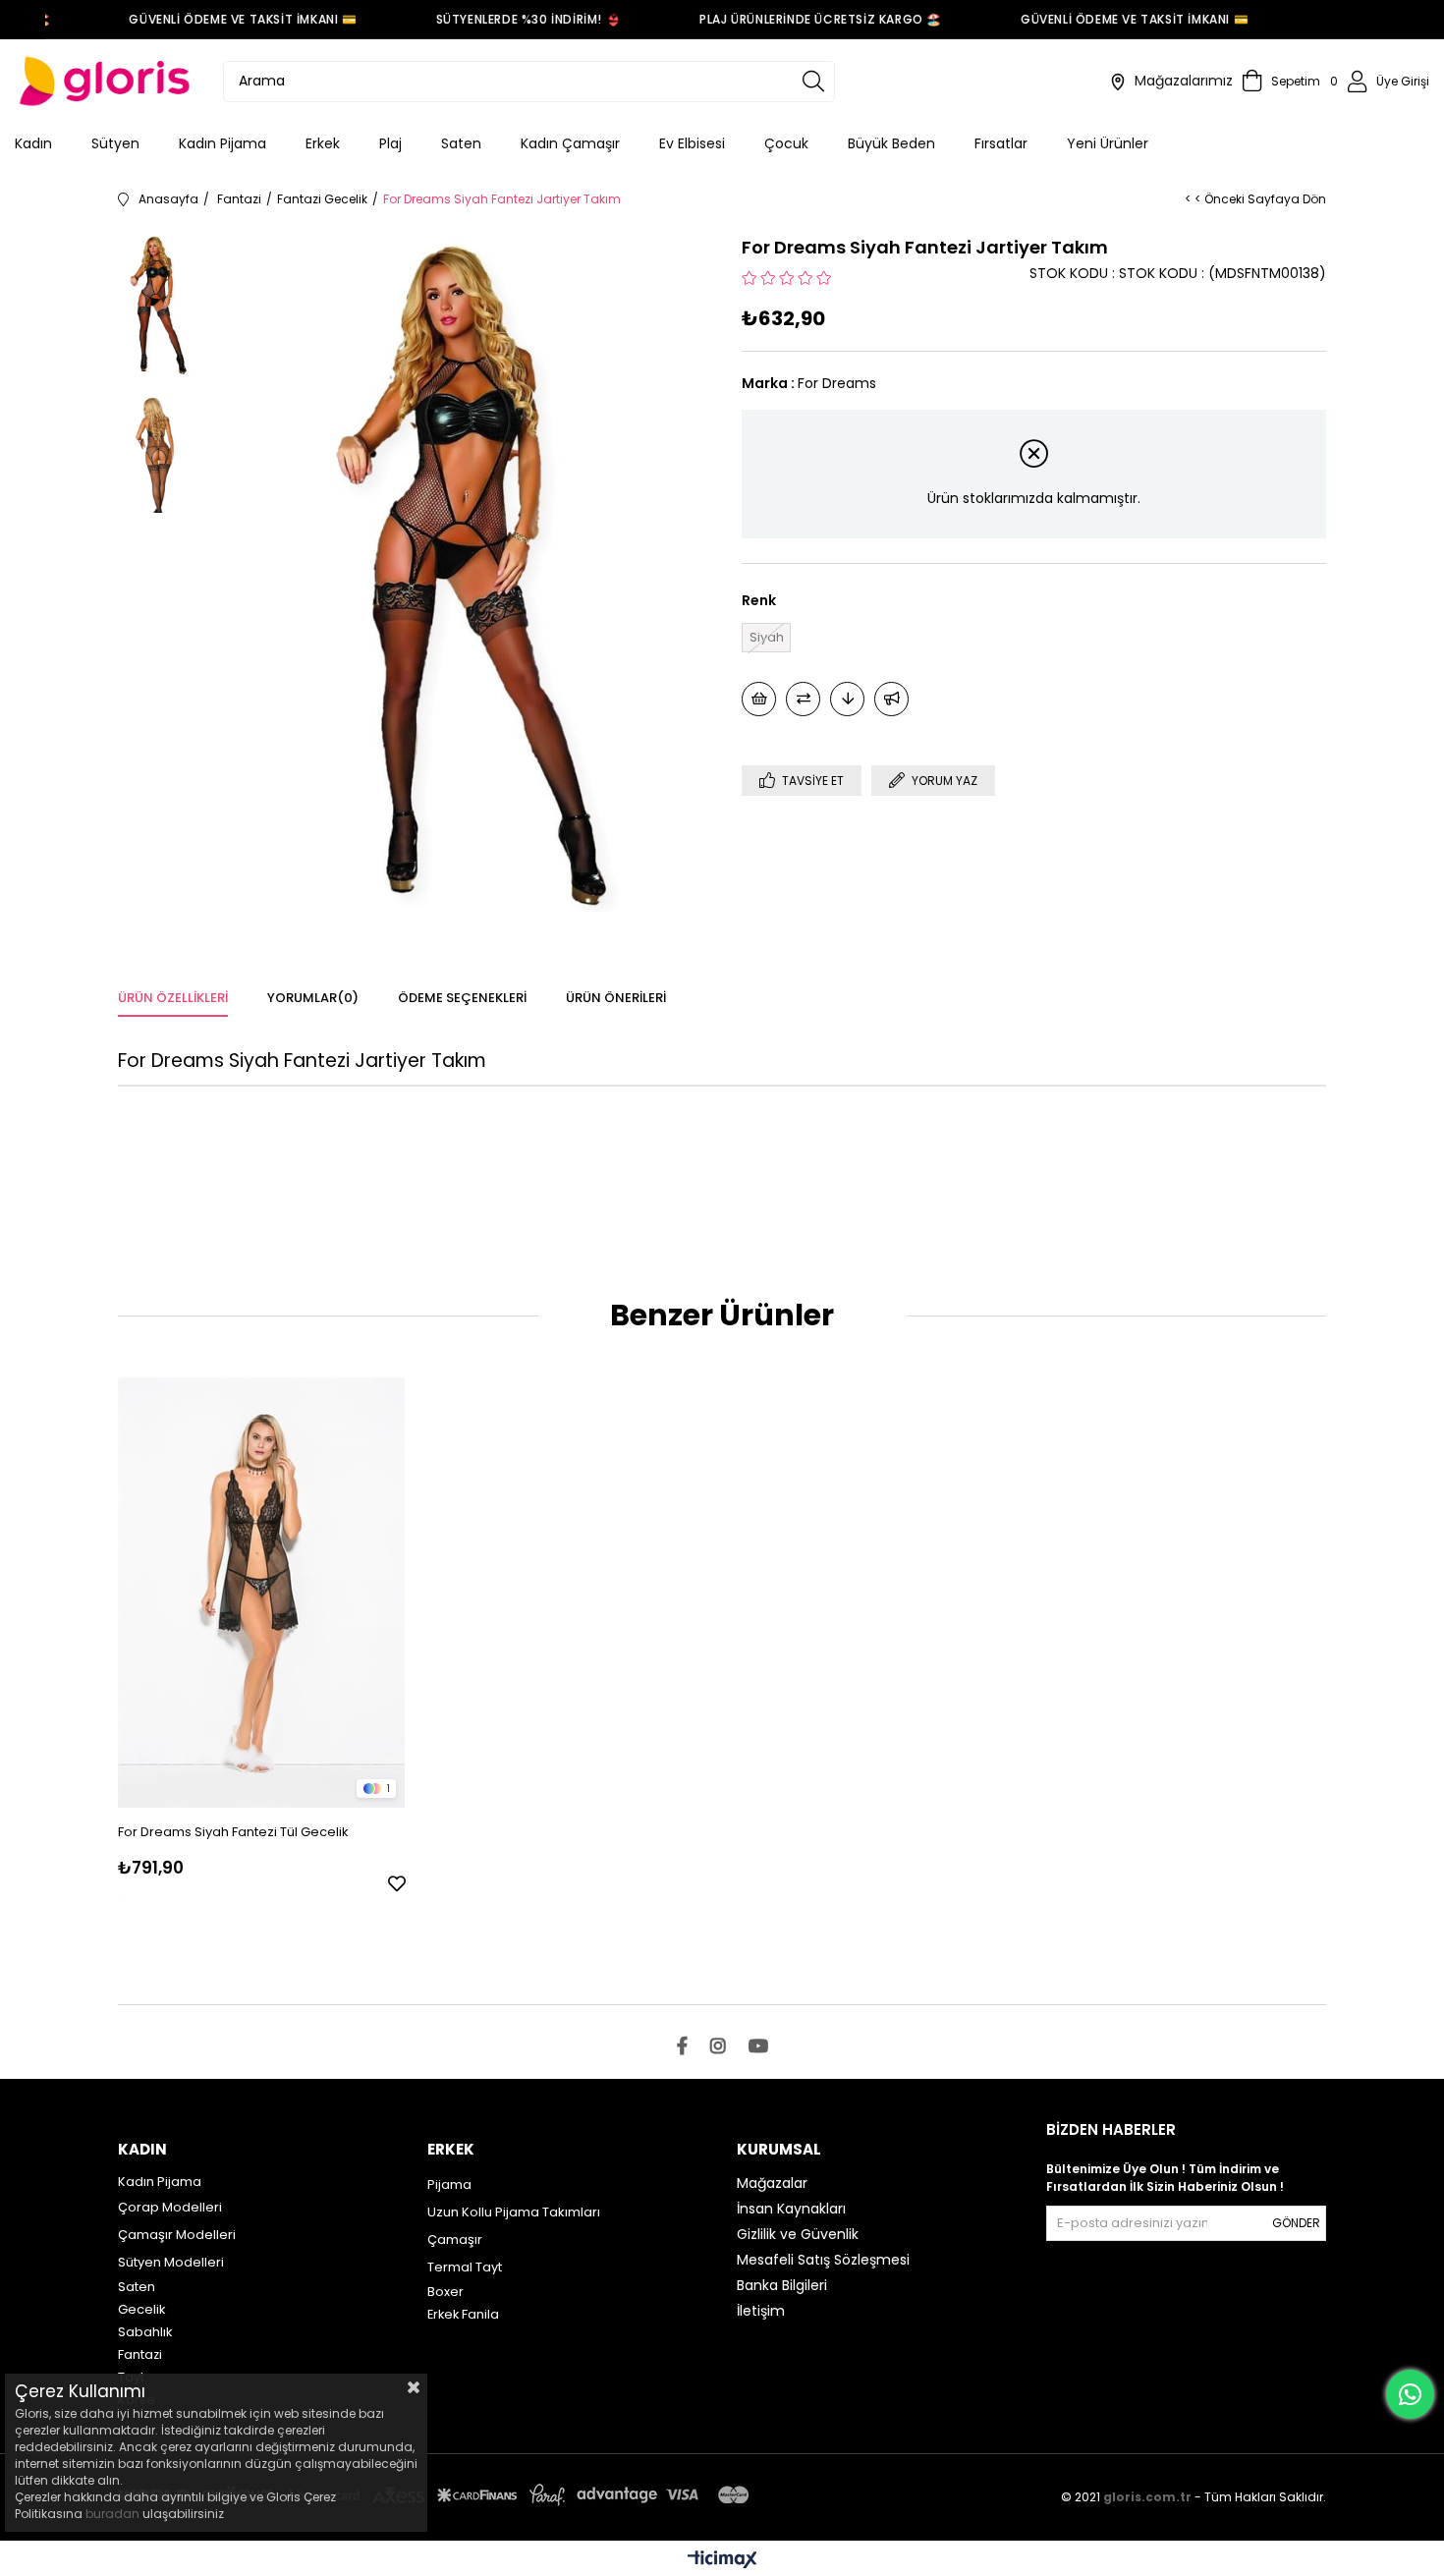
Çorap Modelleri (170, 2207)
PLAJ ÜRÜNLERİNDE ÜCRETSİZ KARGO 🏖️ (802, 19)
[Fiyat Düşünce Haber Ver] (847, 699)
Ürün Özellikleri (173, 998)
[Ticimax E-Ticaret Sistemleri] (722, 2561)
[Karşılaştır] (803, 699)
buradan (112, 2514)
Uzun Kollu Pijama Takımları (514, 2212)
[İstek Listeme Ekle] (759, 699)
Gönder (1296, 2223)
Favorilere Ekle (397, 1883)
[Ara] (813, 82)
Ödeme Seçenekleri (462, 998)
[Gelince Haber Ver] (891, 699)
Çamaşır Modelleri (177, 2235)
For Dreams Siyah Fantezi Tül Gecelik (233, 1832)
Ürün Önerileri (616, 998)
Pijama (449, 2184)
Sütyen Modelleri (171, 2262)
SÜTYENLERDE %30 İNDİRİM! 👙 (510, 19)
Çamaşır (455, 2240)
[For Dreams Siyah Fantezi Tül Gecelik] (262, 1592)
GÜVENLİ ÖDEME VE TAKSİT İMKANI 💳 (225, 19)
